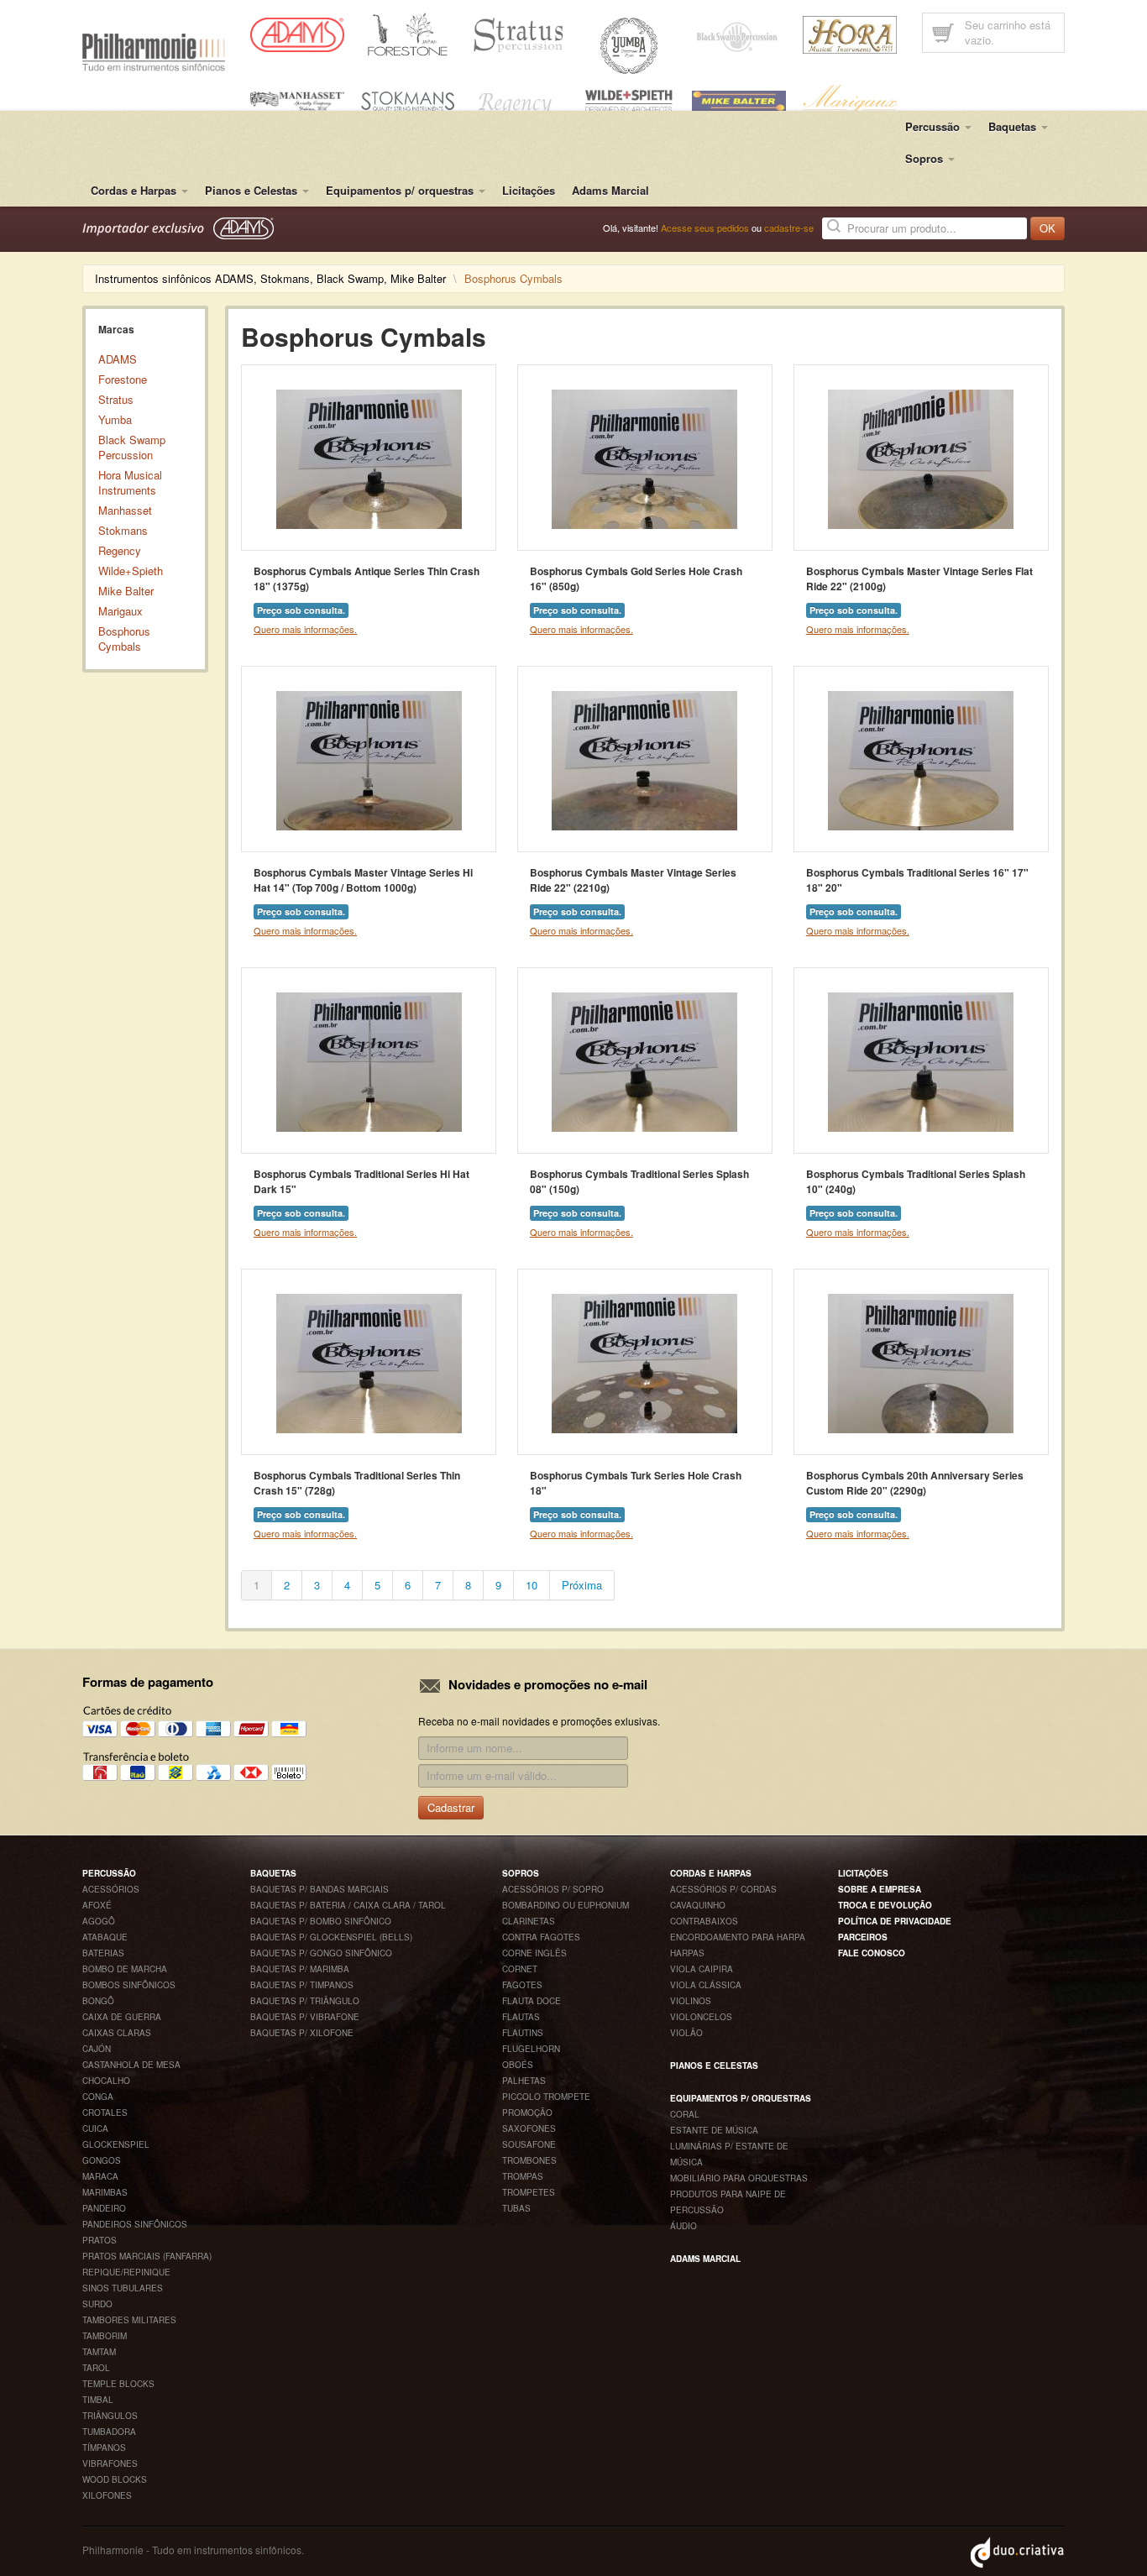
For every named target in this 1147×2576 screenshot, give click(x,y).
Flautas (521, 2017)
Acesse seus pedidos (705, 228)
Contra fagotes (541, 1937)
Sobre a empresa (880, 1889)
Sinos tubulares (123, 2288)
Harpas (687, 1953)
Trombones (529, 2160)
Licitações (529, 190)
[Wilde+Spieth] (629, 99)
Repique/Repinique (126, 2272)
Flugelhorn (531, 2049)
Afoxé (97, 1905)
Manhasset (125, 510)
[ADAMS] (297, 33)
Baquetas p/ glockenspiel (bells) (331, 1937)
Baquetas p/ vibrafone (305, 2017)
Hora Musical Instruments (130, 482)
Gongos (102, 2160)
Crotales (105, 2113)
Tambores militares (129, 2320)
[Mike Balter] (739, 99)
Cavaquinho (698, 1905)
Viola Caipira (702, 1969)
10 (532, 1585)
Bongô (98, 2001)
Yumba (115, 419)
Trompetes (529, 2192)
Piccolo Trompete (546, 2097)
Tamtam (99, 2352)
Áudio (683, 2226)
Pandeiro (104, 2208)
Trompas (523, 2176)
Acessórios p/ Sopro (553, 1889)
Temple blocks (118, 2384)
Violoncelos (701, 2017)
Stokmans (123, 530)
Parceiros (863, 1937)
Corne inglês (534, 1953)
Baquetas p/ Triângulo (305, 2001)
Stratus (116, 399)
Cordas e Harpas (711, 1873)
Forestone (123, 379)
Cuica (95, 2128)
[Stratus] (518, 33)
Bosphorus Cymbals (124, 639)
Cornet (520, 1969)
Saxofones (529, 2128)
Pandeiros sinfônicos (135, 2224)
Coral (685, 2114)
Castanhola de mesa (131, 2065)
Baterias (103, 1953)
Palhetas (524, 2081)
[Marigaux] (850, 99)
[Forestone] (408, 33)
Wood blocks (115, 2479)
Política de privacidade (895, 1921)
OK (1047, 228)
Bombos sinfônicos (129, 1985)
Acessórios (111, 1889)
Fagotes (522, 1985)
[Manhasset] (297, 99)
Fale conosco (872, 1953)
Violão (686, 2033)
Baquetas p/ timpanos (302, 1985)
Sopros (521, 1873)
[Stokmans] (408, 99)
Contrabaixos (704, 1921)
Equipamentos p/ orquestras (741, 2098)
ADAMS (118, 359)
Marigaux (120, 611)
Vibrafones (110, 2463)
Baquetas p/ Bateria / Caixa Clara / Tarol (348, 1905)
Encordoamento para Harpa (738, 1937)
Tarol (96, 2368)
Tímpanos (104, 2448)
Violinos (691, 2001)
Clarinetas (529, 1921)
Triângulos (110, 2416)
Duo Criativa (1018, 2552)
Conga (98, 2097)
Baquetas (273, 1873)
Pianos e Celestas (714, 2066)
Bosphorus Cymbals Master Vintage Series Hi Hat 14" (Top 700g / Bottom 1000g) (363, 880)
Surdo (97, 2304)
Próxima (582, 1585)
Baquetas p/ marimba (300, 1969)
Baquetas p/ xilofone (302, 2033)
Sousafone (529, 2144)
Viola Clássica (706, 1985)
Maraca (100, 2176)
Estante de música (714, 2130)
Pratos (100, 2240)
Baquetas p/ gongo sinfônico (321, 1953)
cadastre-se (789, 228)
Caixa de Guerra (122, 2017)
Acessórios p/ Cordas (723, 1889)
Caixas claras (117, 2033)
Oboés (518, 2065)
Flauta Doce (532, 2001)
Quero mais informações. (305, 629)
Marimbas (105, 2192)
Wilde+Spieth (131, 571)
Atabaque (105, 1937)
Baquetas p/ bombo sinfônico (321, 1921)
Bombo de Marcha (125, 1969)
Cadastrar (451, 1807)
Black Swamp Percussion (132, 447)
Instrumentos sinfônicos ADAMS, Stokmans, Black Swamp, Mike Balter (270, 278)
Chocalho (106, 2081)
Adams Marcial (610, 190)
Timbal (98, 2400)
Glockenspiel (116, 2144)
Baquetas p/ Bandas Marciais (319, 1889)
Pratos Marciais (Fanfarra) (147, 2256)
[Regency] (518, 101)
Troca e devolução (885, 1905)
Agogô (99, 1921)
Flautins (523, 2033)
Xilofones (107, 2495)
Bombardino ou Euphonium (566, 1905)
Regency (120, 550)
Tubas (516, 2208)
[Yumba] (629, 44)
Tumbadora (109, 2432)
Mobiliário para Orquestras (739, 2178)
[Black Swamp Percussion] (739, 35)
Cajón (97, 2049)
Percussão (109, 1873)
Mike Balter (126, 591)
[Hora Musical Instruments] (850, 33)
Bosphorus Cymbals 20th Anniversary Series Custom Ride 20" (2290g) (915, 1483)
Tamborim (105, 2336)
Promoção (527, 2113)
